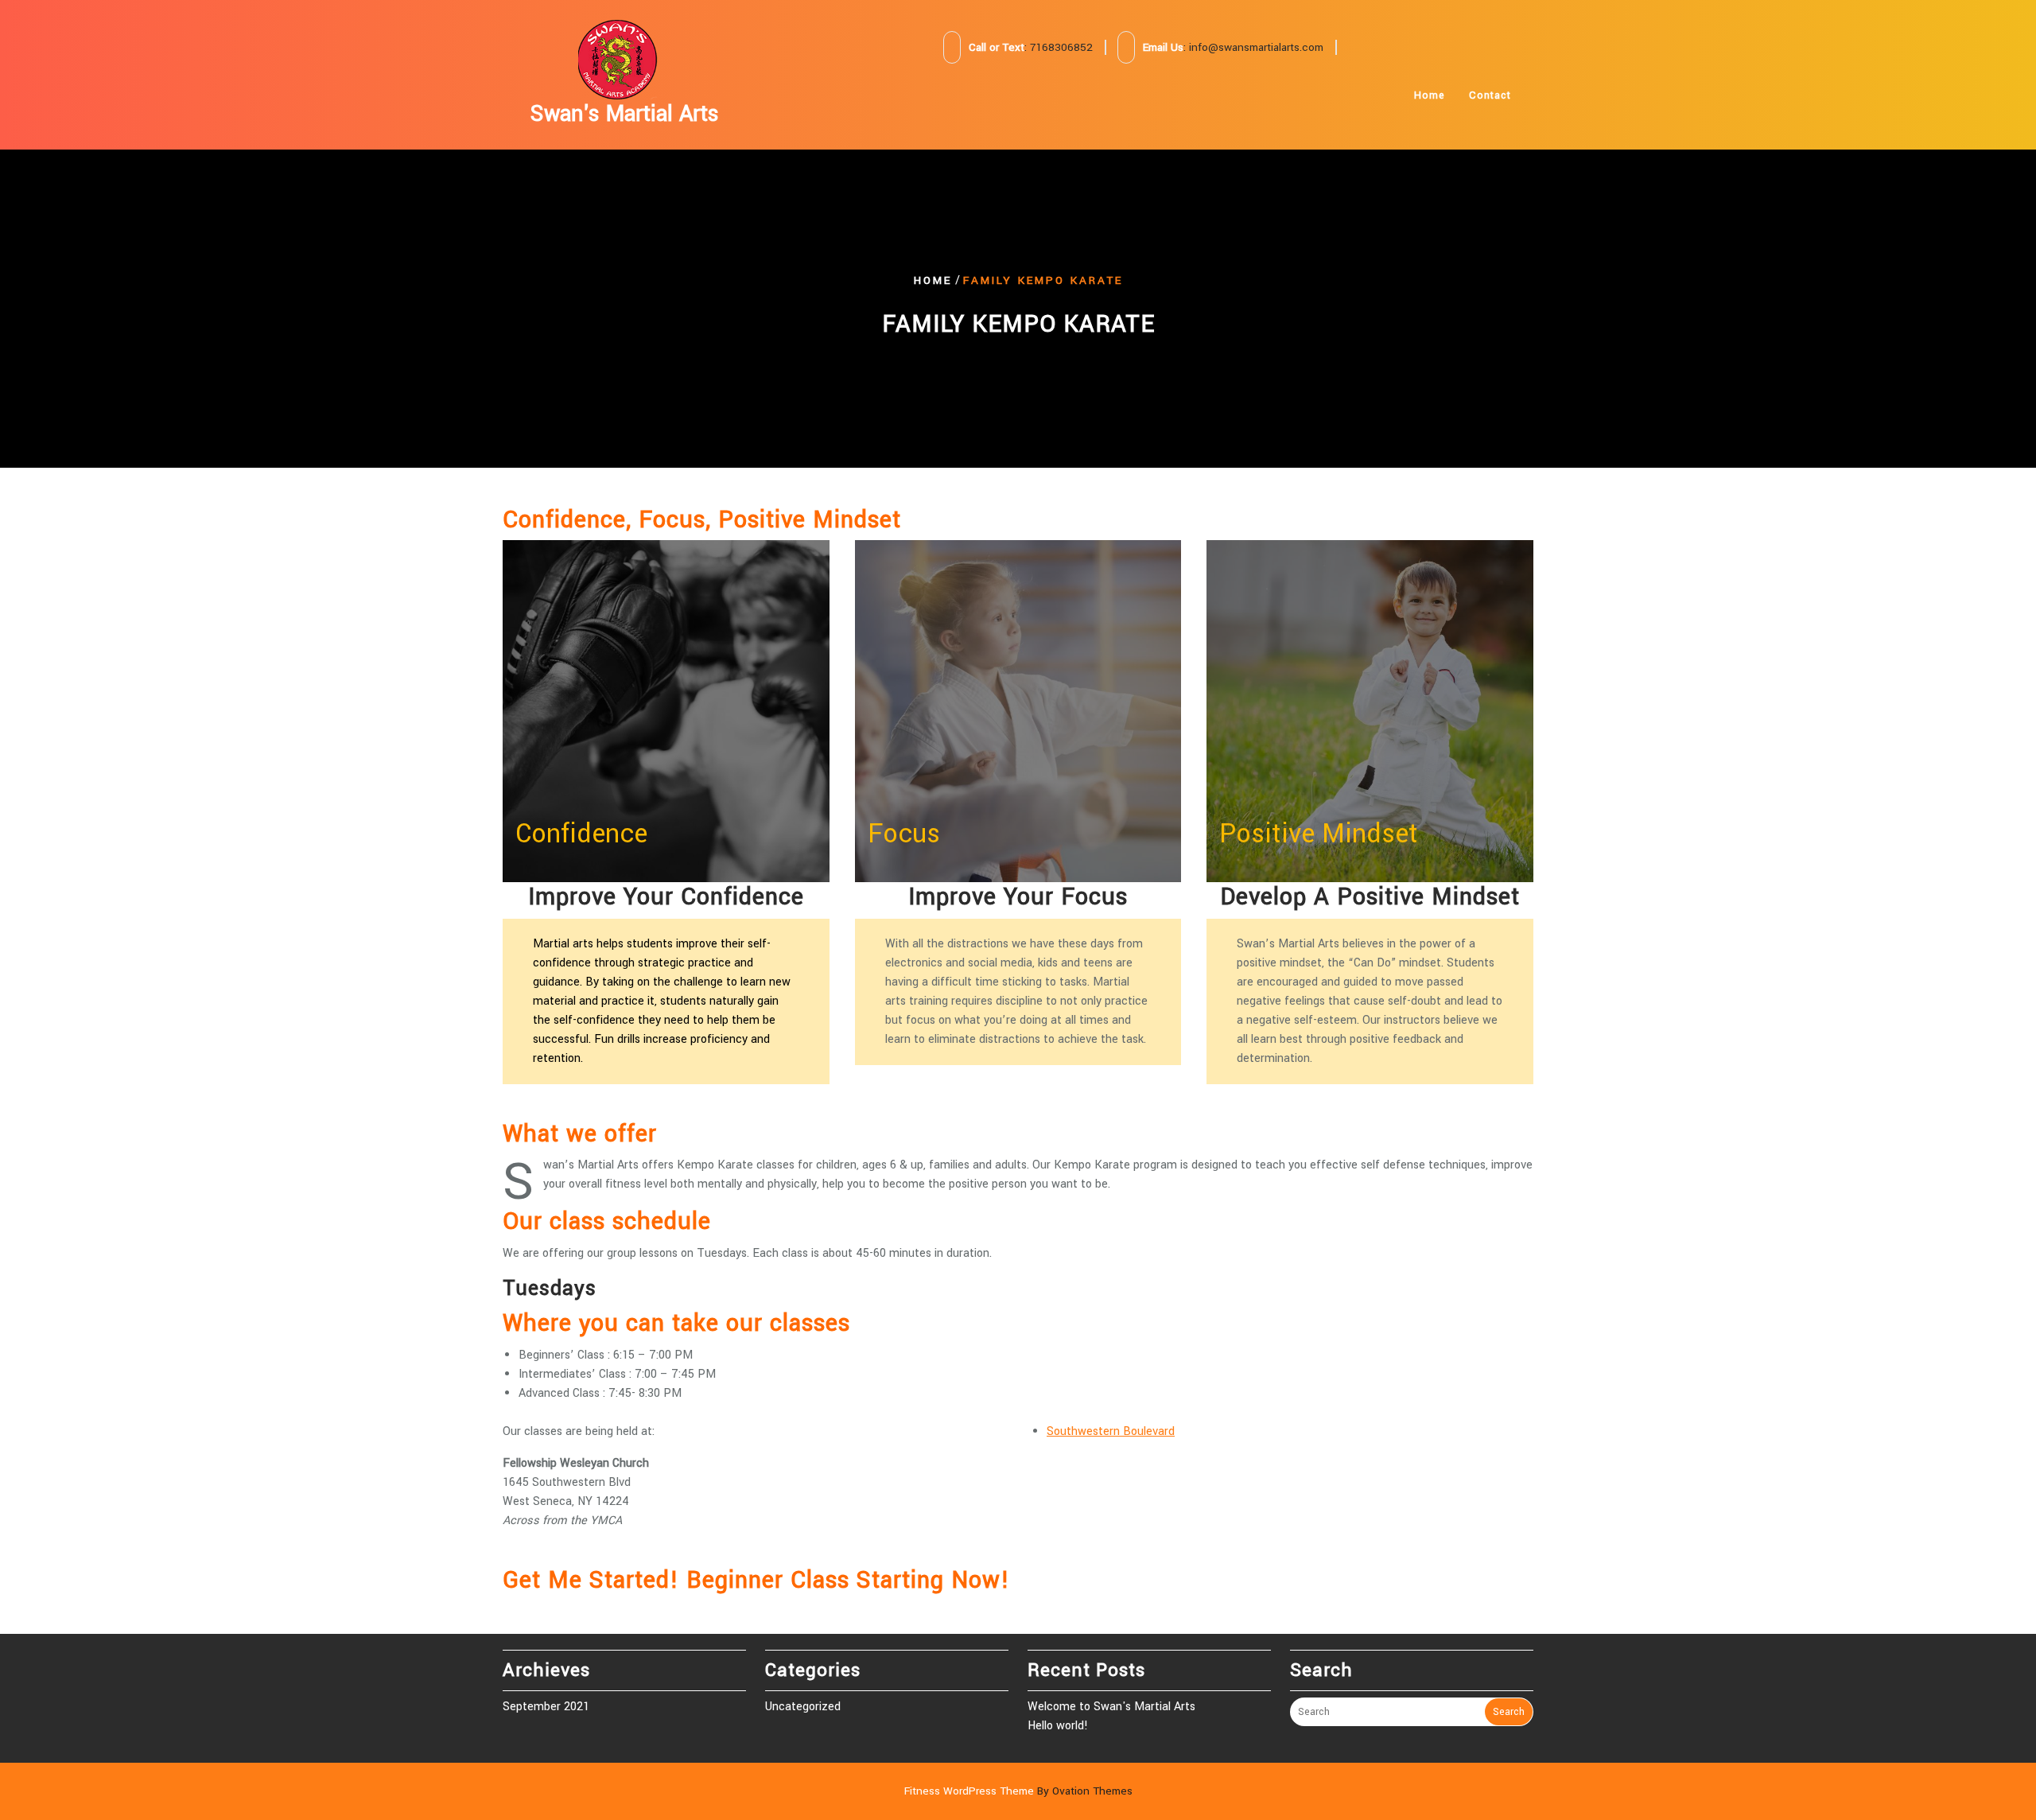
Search (1509, 1712)
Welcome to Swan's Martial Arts (1111, 1707)
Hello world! (1058, 1726)
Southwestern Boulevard (1111, 1431)
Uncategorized (803, 1707)
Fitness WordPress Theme (1018, 1791)
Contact (1490, 95)
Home (1430, 95)
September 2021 (546, 1707)
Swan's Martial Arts (625, 114)
